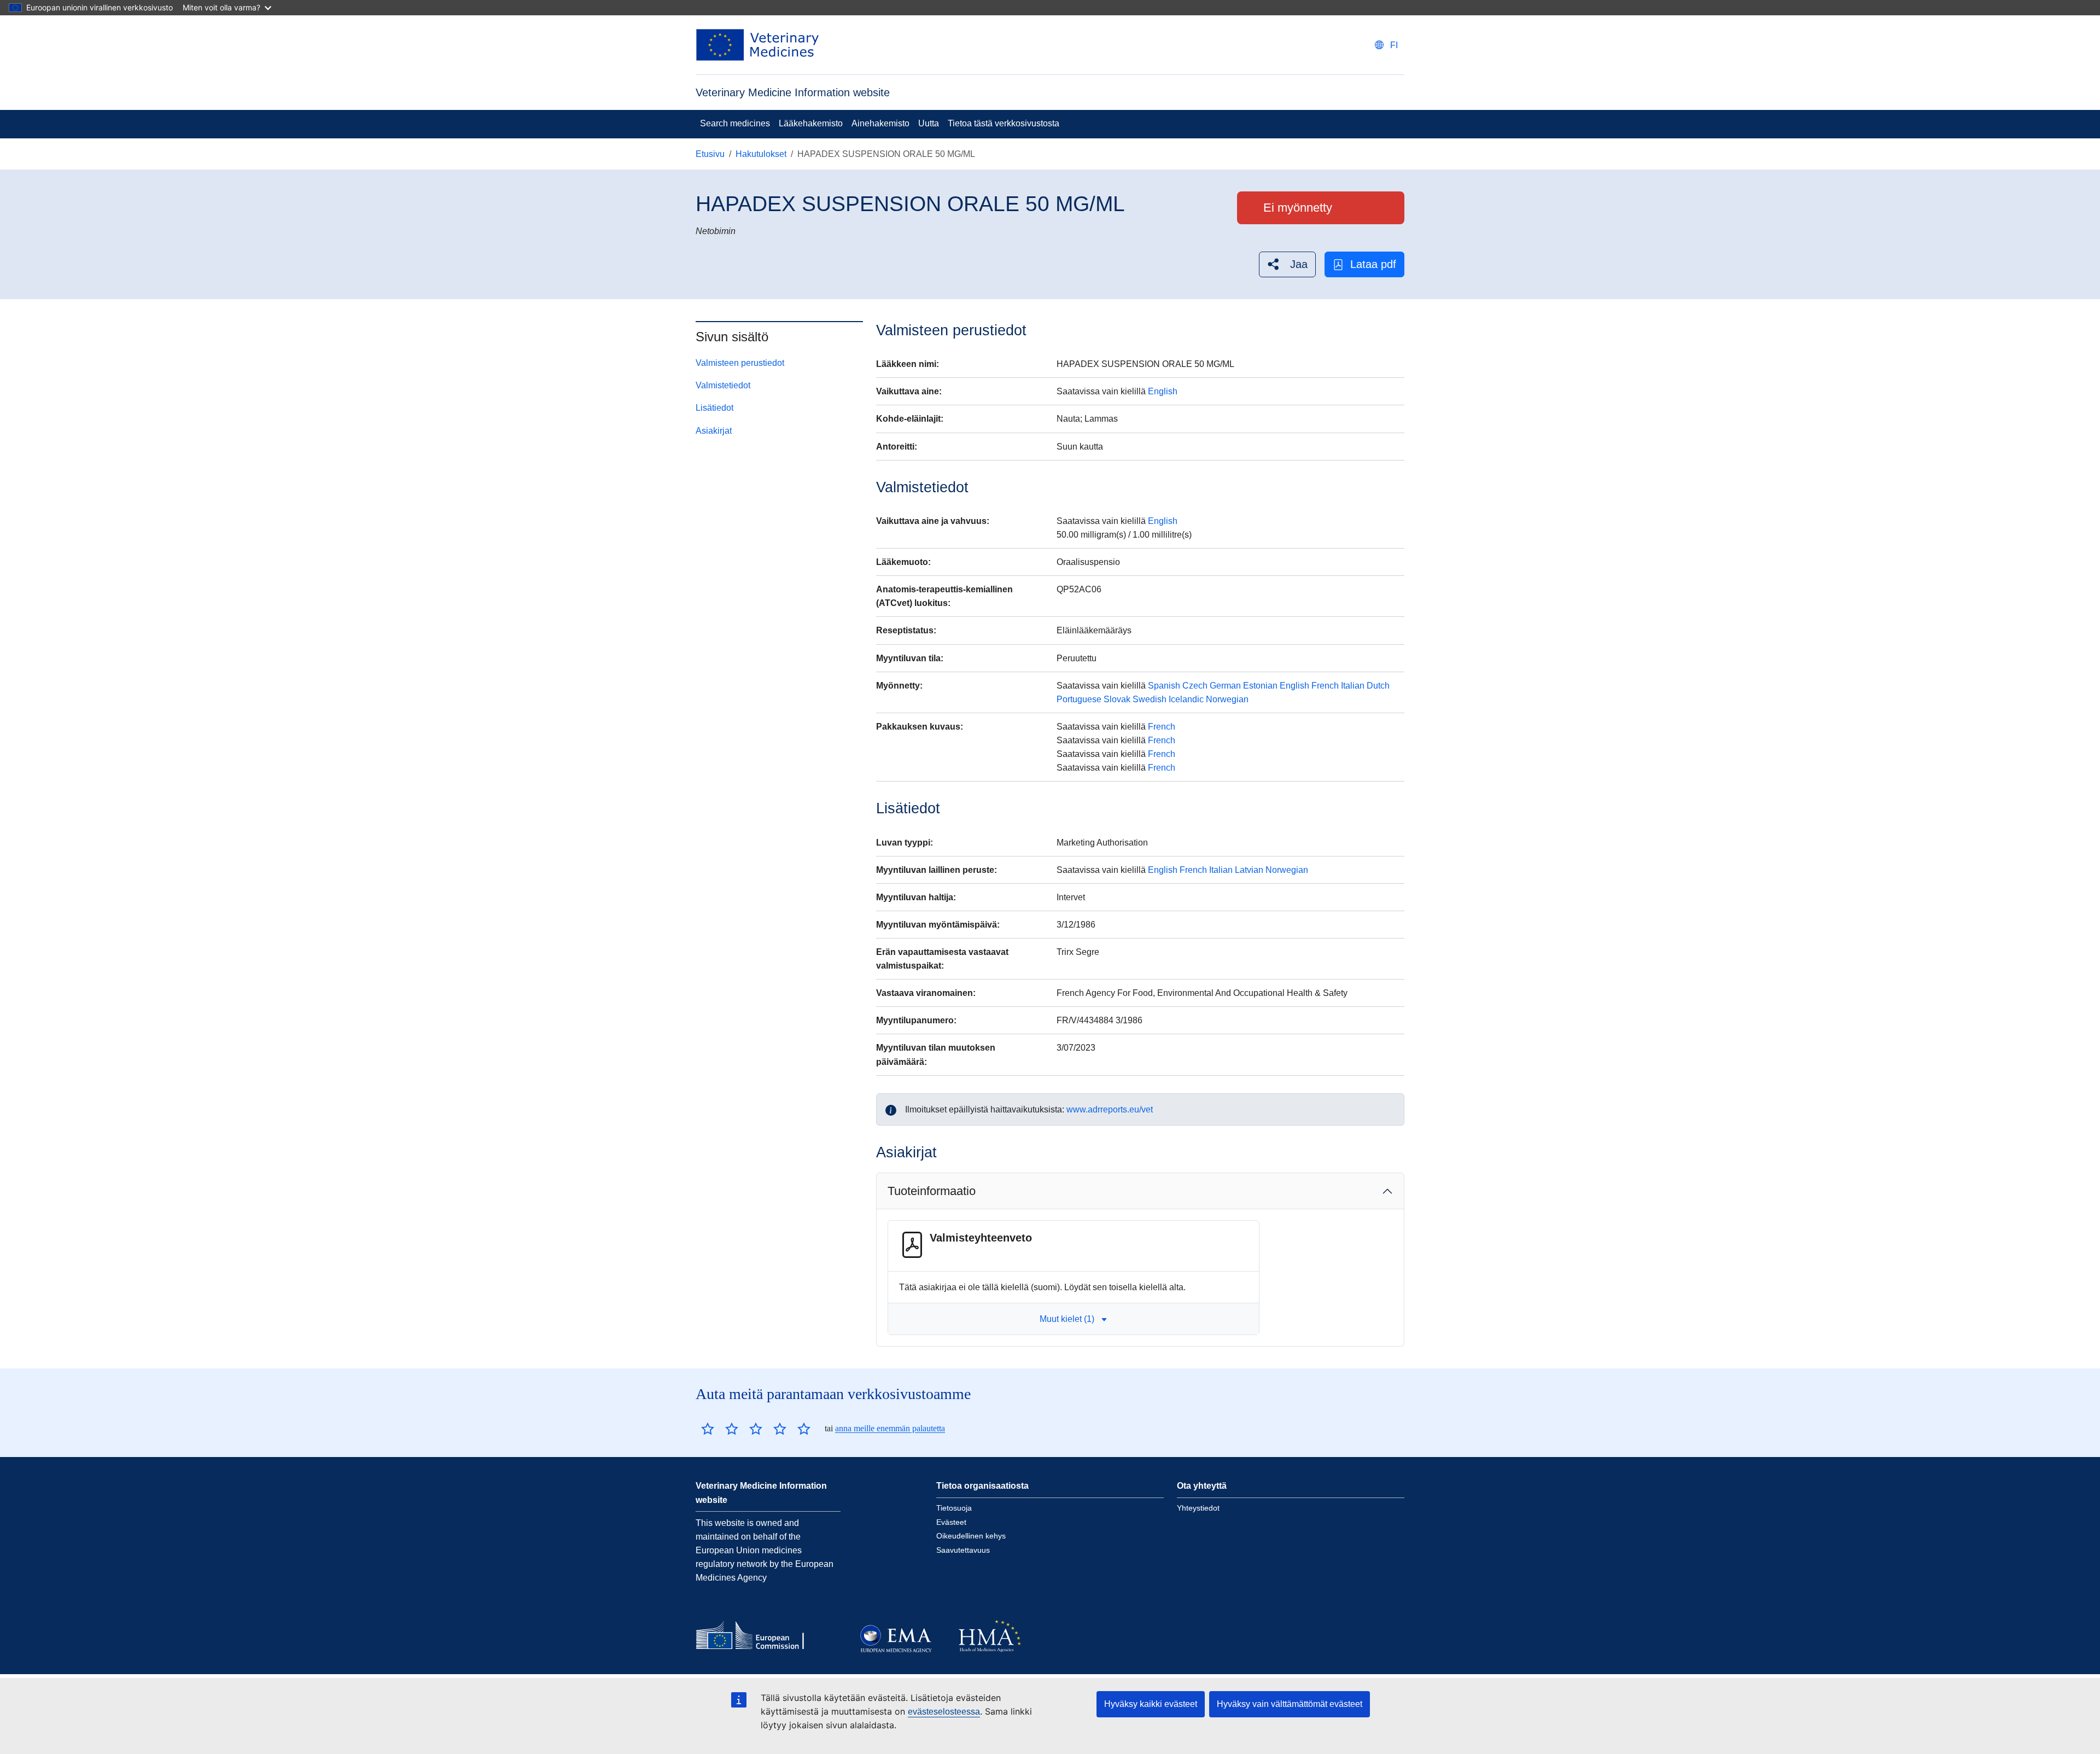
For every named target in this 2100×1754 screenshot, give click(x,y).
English (1163, 391)
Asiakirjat (714, 431)
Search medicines (735, 123)
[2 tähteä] (720, 1429)
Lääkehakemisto (811, 123)
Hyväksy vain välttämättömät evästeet (1290, 1704)
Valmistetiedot (723, 385)
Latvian (1249, 870)
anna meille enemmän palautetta (890, 1428)
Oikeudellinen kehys (971, 1536)
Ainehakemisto (880, 123)
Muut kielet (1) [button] (1067, 1319)
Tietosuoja (954, 1508)
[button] (1287, 264)
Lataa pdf (1373, 264)
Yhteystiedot (1198, 1508)
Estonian (1260, 686)
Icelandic (1186, 699)
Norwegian (1227, 699)
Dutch (1378, 686)
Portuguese (1079, 699)
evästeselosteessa (944, 1712)
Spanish (1164, 686)
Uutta (929, 123)
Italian (1353, 686)
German (1225, 686)
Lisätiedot (714, 408)
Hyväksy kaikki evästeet (1151, 1704)
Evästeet (951, 1522)
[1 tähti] (708, 1429)
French (1325, 686)
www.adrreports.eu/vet (1110, 1109)
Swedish (1150, 699)
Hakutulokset (761, 154)
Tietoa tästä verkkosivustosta (1004, 123)
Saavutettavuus (963, 1550)
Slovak (1117, 699)
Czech (1195, 686)
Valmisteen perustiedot (740, 363)
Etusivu (710, 154)
